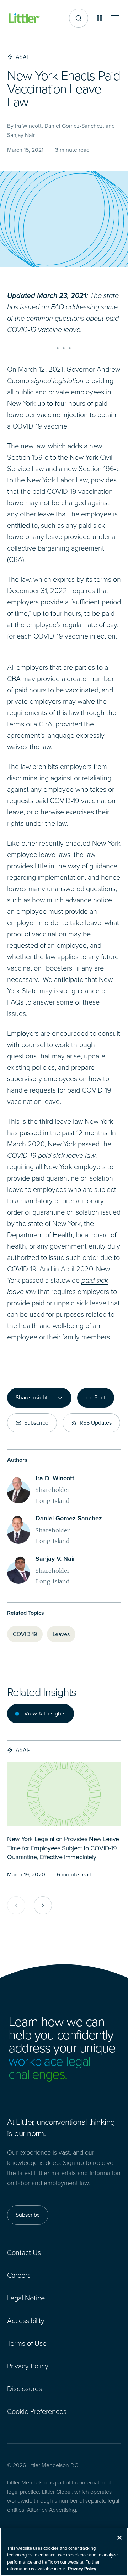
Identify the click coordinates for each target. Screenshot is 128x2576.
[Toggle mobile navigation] (115, 18)
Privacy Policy (28, 2366)
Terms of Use (27, 2343)
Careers (19, 2275)
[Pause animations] (100, 18)
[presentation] (64, 1794)
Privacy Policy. (82, 2569)
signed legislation (57, 381)
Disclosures (25, 2389)
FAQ (57, 307)
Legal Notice (26, 2298)
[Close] (119, 2538)
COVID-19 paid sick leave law (51, 1155)
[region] (64, 2552)
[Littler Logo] (24, 18)
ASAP (23, 1750)
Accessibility (26, 2321)
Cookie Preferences (37, 2411)
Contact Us (24, 2252)
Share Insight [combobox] (32, 1398)
